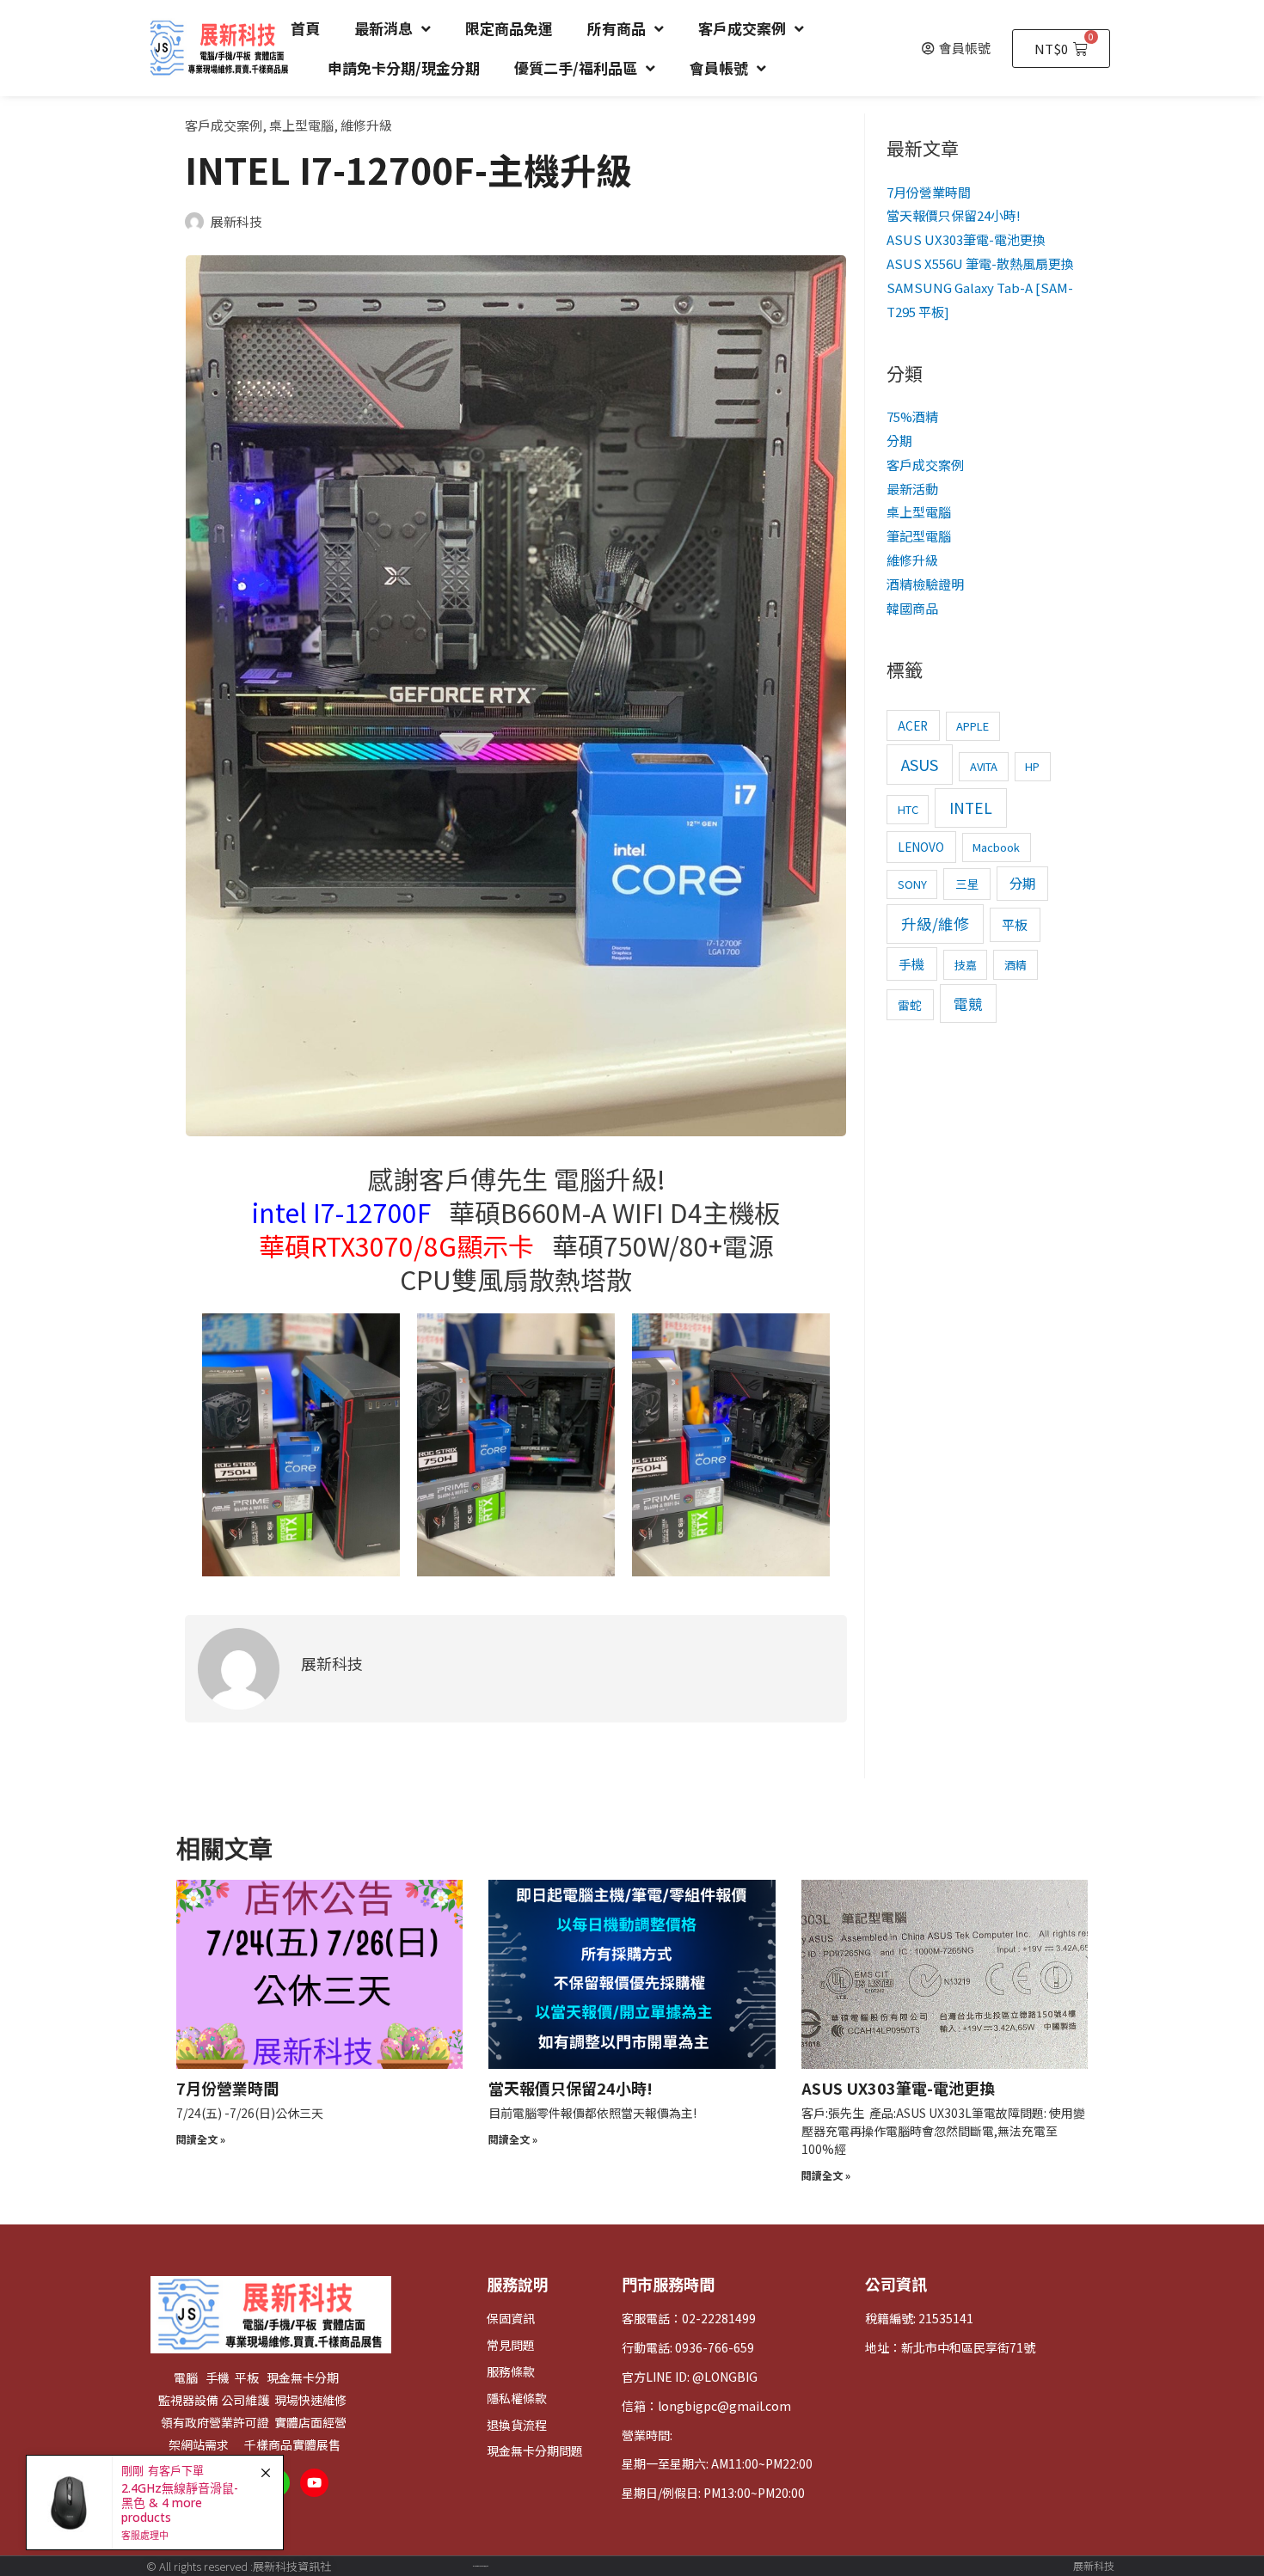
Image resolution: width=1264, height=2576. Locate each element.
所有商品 (617, 28)
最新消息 (383, 28)
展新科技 (1094, 2565)
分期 (899, 441)
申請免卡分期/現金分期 (404, 67)
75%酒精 (912, 416)
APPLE (973, 726)
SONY (912, 884)
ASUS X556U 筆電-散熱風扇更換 (980, 263)
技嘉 (966, 965)
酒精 (1015, 965)
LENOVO (921, 847)
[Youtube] (314, 2483)
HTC (908, 809)
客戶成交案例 (742, 28)
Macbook (996, 847)
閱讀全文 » (201, 2139)
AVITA (984, 766)
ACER (913, 725)
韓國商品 (912, 608)
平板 (1015, 924)
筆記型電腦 (919, 536)
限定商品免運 (509, 28)
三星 (967, 884)
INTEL (971, 808)
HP (1032, 766)
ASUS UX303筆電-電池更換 (966, 239)
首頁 (305, 28)
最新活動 (912, 489)
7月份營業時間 (929, 192)
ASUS (920, 764)
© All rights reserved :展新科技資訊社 (239, 2566)
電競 (968, 1003)
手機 (911, 964)
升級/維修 (935, 924)
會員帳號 (719, 67)
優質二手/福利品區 (576, 67)
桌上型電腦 (301, 125)
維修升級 (366, 125)
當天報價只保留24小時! (954, 215)
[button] (956, 48)
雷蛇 (910, 1005)
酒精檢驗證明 (925, 584)
